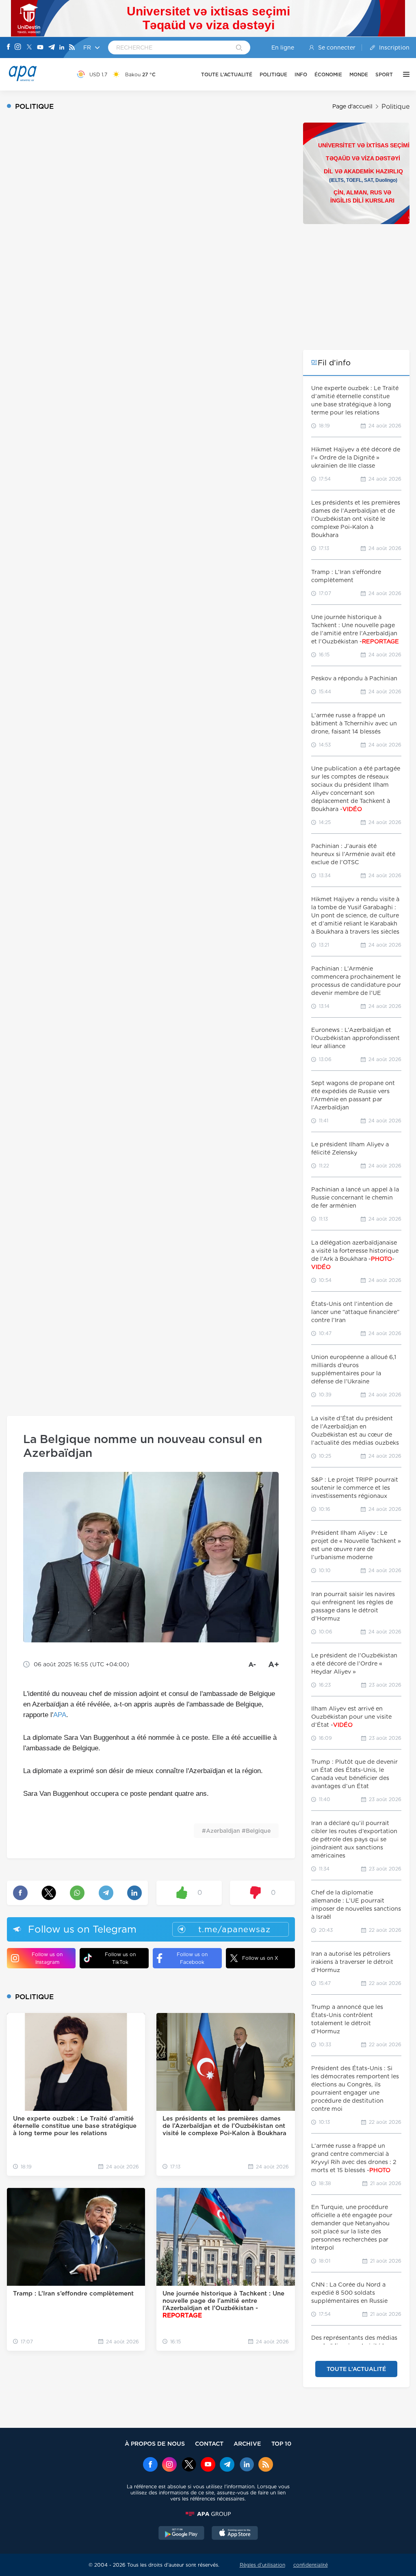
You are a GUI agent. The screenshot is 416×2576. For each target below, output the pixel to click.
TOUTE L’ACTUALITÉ (227, 74)
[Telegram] (52, 48)
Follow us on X (260, 1958)
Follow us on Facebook (192, 1958)
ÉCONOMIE (328, 74)
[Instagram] (18, 47)
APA (60, 1715)
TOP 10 (281, 2443)
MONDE (359, 74)
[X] (29, 48)
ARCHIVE (247, 2443)
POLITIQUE (273, 74)
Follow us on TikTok (120, 1958)
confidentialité (311, 2565)
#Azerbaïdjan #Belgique (236, 1831)
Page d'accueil (352, 106)
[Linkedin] (62, 48)
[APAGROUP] (208, 2514)
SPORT (384, 74)
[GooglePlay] (182, 2534)
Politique (395, 107)
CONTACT (209, 2443)
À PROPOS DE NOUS (155, 2443)
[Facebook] (9, 47)
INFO (301, 74)
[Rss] (72, 48)
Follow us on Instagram (47, 1958)
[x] (189, 2465)
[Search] (239, 48)
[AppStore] (235, 2534)
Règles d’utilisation (262, 2565)
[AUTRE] (404, 74)
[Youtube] (40, 48)
